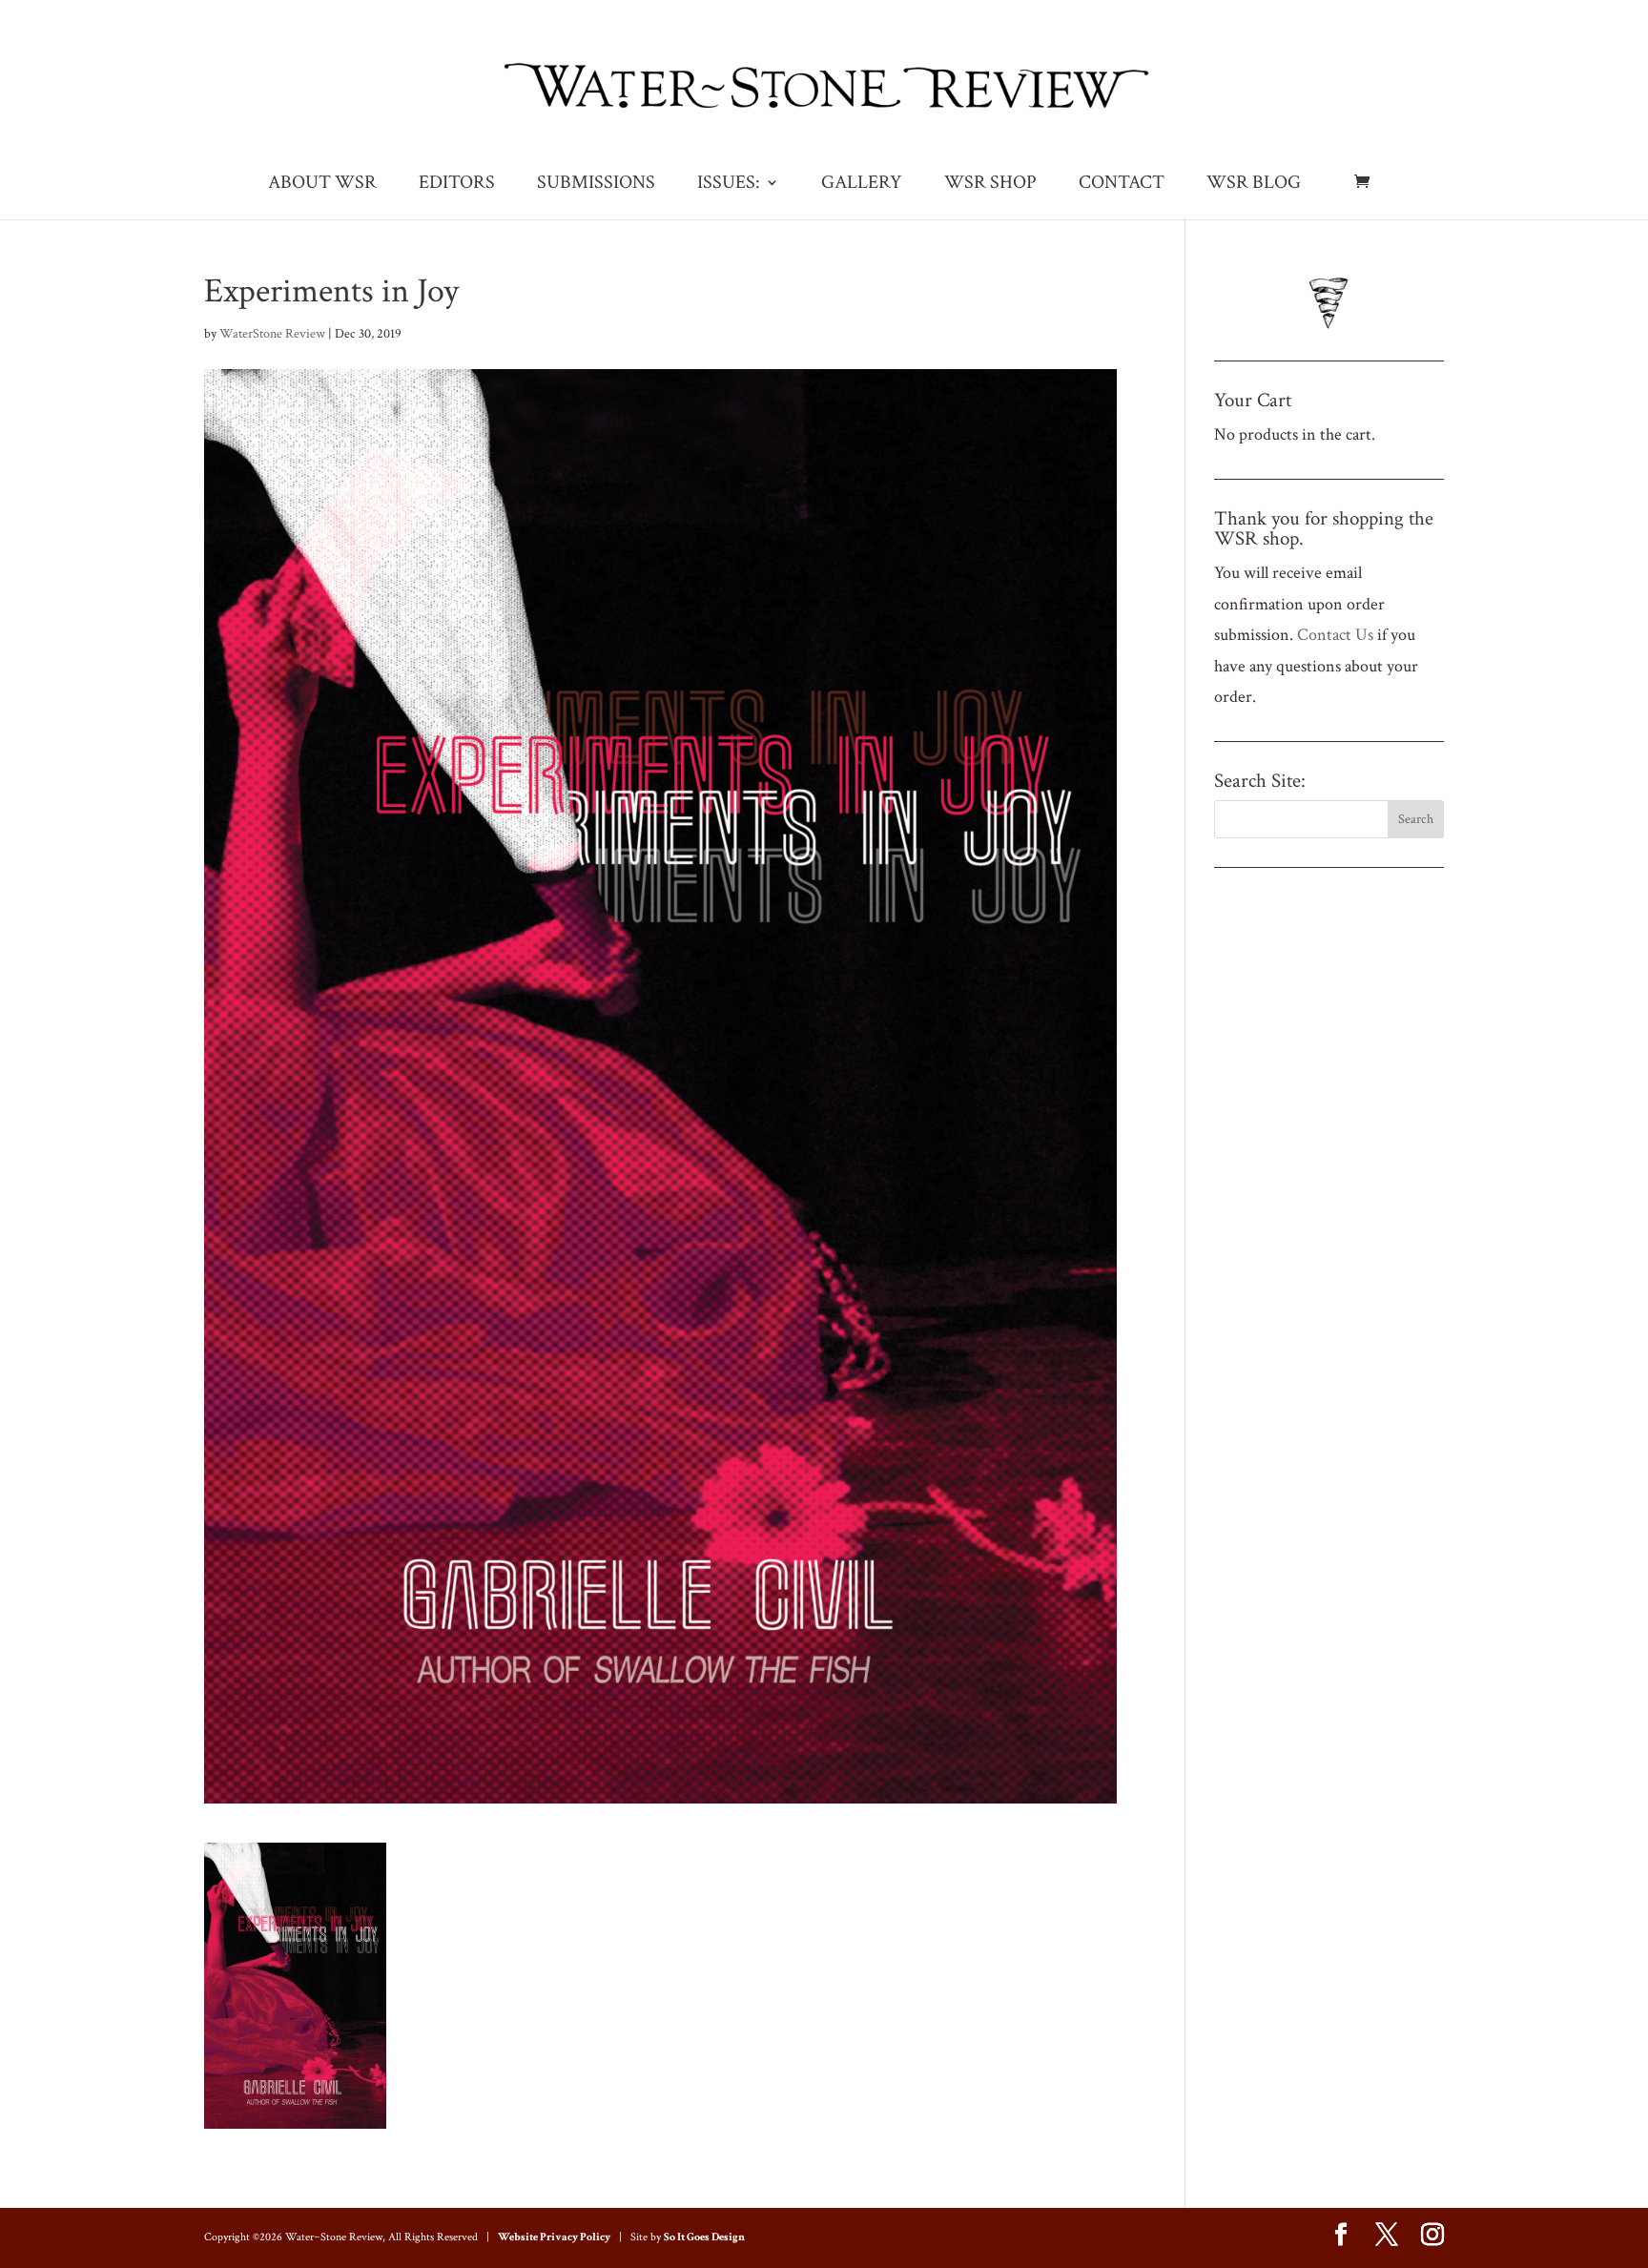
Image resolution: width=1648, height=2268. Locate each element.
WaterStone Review (272, 334)
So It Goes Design (704, 2237)
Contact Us (1335, 635)
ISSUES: (729, 185)
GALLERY (862, 185)
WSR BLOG (1254, 185)
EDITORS (457, 185)
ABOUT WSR (322, 185)
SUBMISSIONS (596, 185)
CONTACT (1122, 185)
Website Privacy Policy (554, 2237)
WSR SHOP (990, 185)
